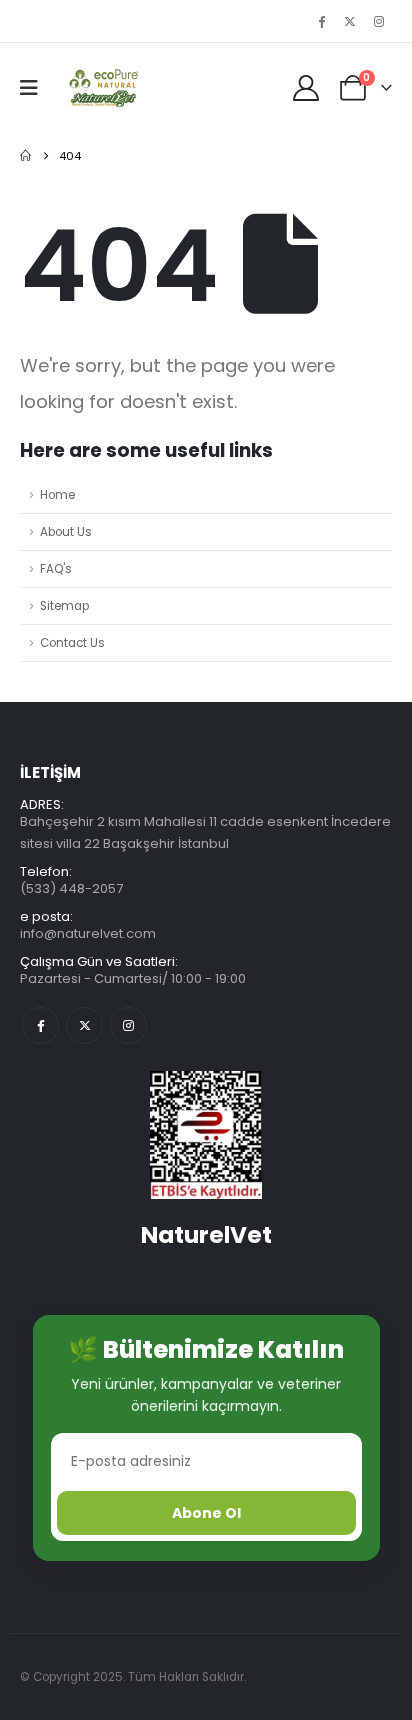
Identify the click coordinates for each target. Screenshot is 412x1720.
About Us (66, 532)
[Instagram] (379, 21)
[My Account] (306, 88)
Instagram (128, 1025)
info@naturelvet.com (88, 933)
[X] (350, 21)
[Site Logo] (101, 88)
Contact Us (72, 643)
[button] (35, 88)
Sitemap (64, 606)
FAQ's (56, 569)
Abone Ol (206, 1513)
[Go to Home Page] (25, 156)
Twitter (84, 1025)
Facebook (40, 1025)
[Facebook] (321, 21)
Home (57, 495)
